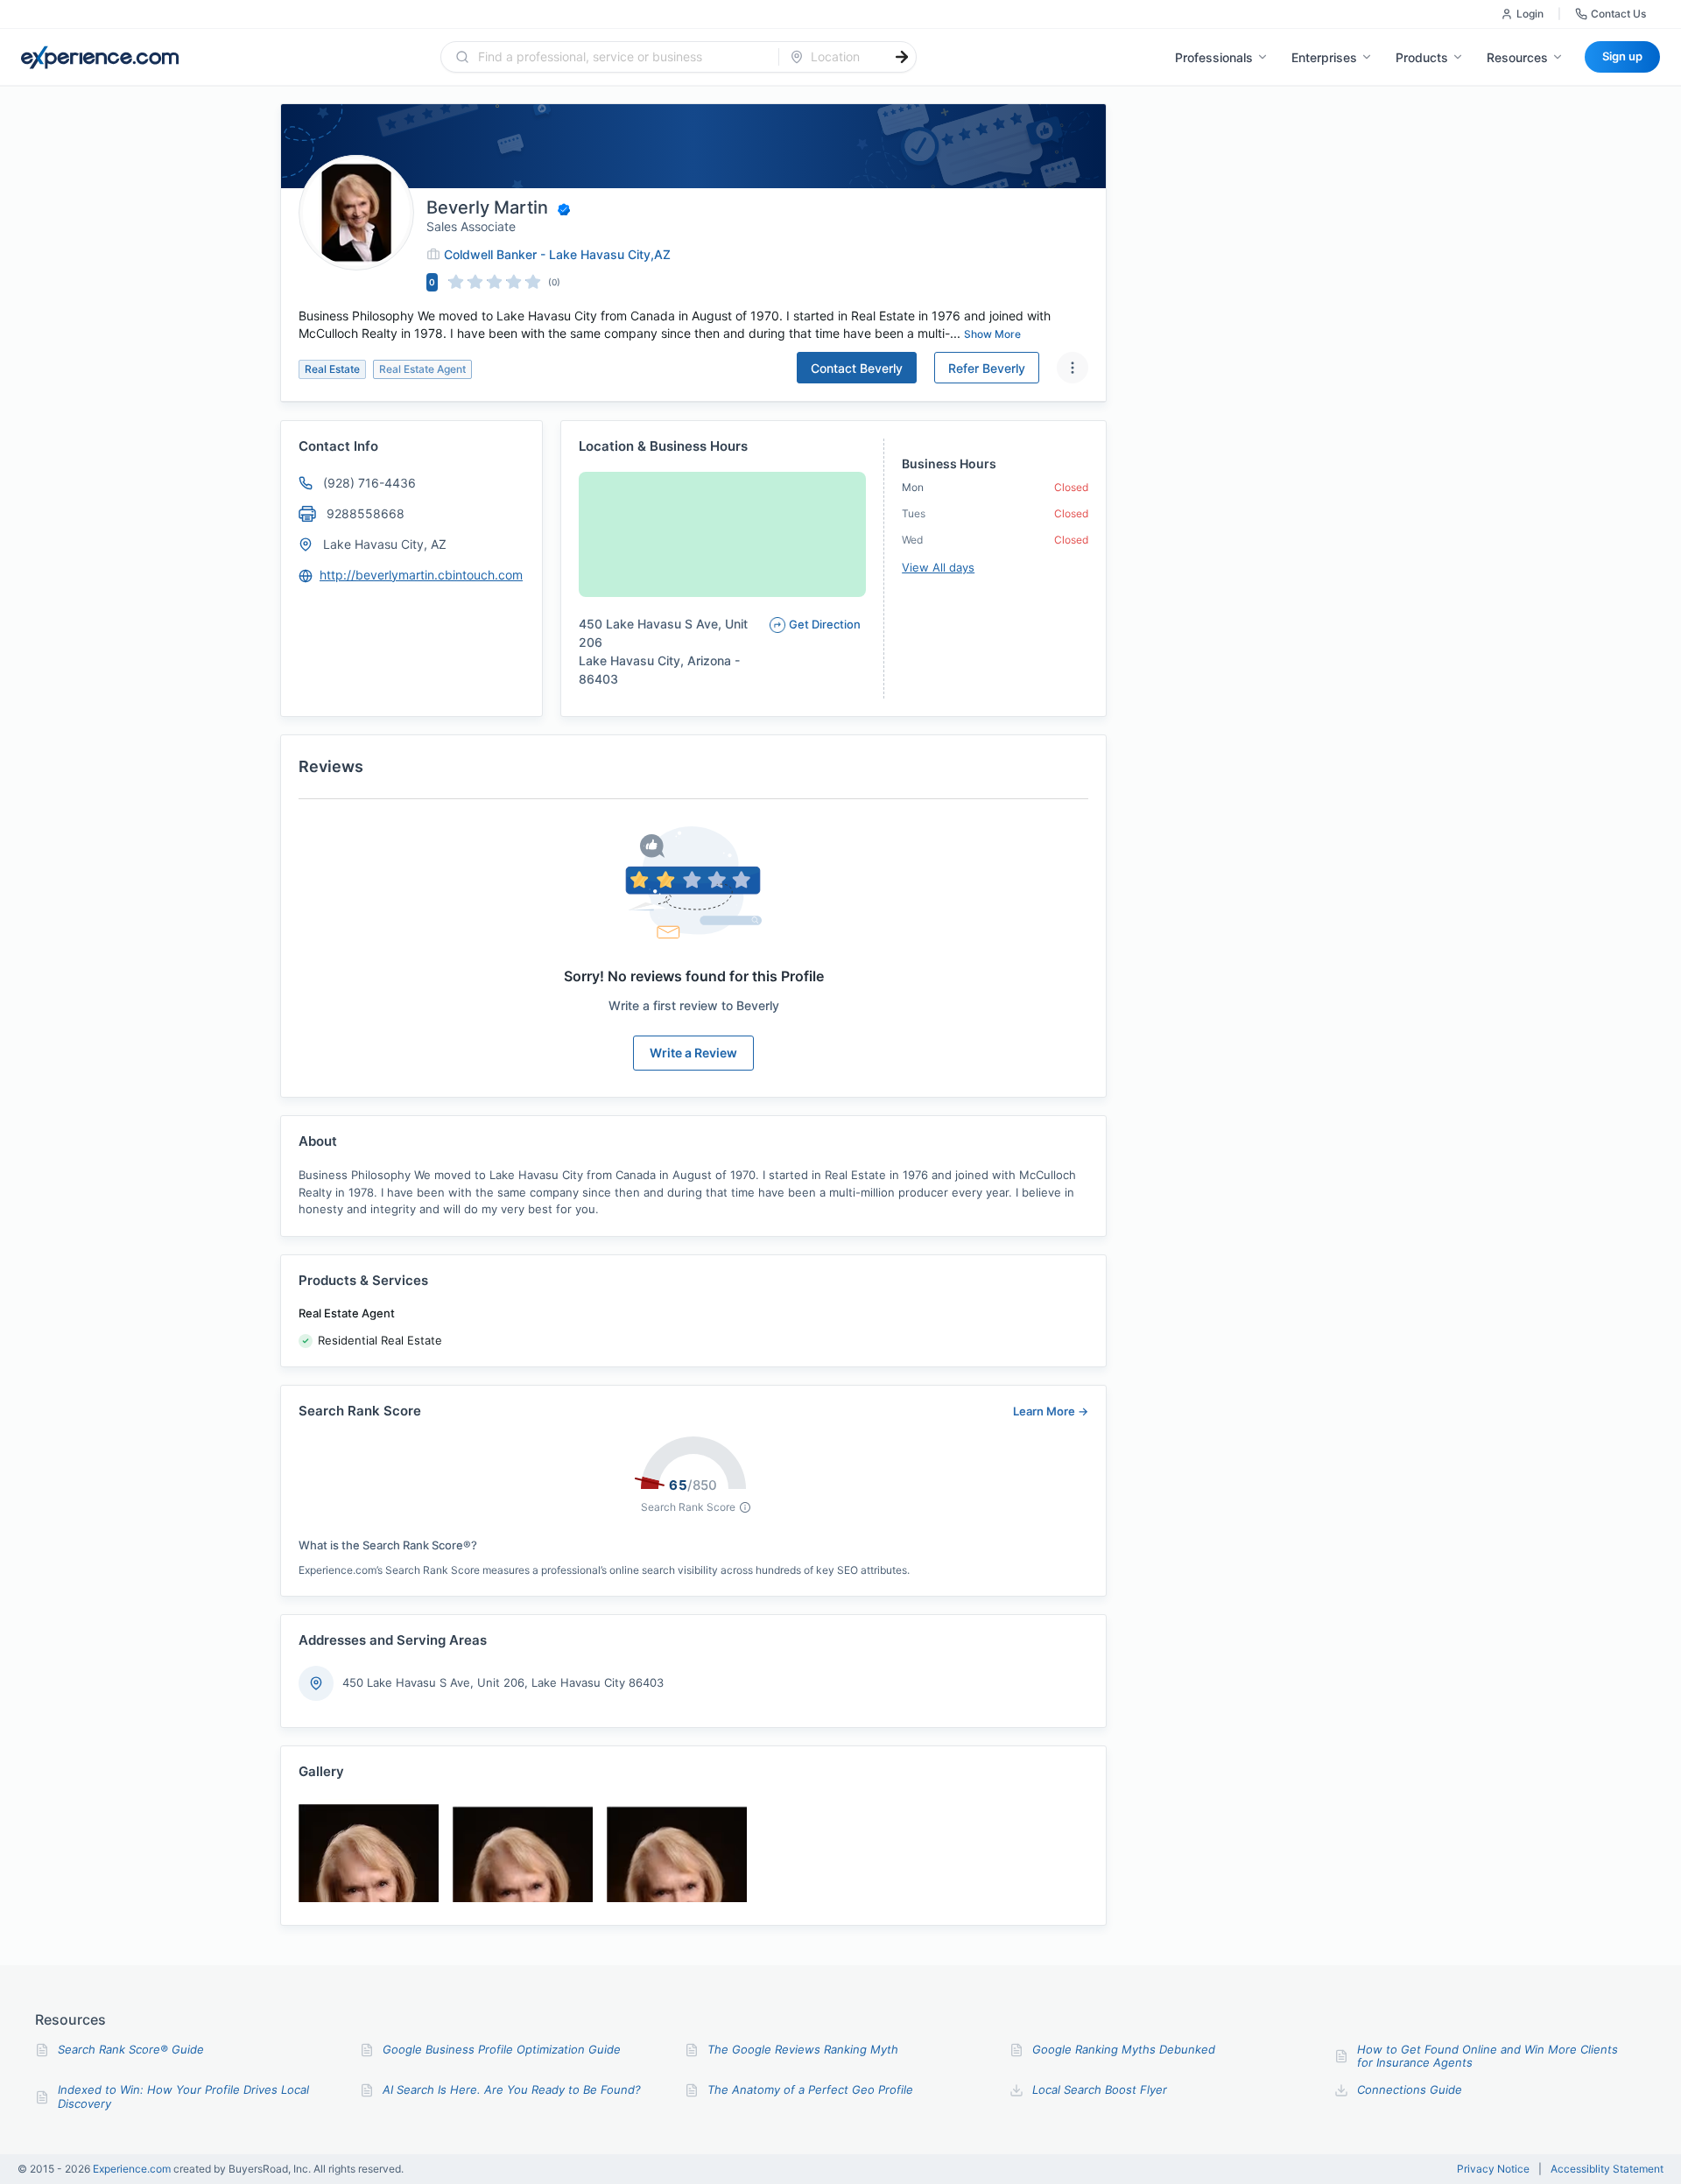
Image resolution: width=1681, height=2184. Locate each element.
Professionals (1214, 57)
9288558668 (366, 513)
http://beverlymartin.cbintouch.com (421, 575)
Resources (1517, 57)
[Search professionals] (902, 57)
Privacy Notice (1493, 2169)
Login (1530, 14)
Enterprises (1324, 57)
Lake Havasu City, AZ (385, 544)
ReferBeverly (987, 368)
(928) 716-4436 (369, 483)
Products (1422, 57)
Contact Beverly (857, 368)
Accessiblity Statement (1607, 2169)
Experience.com (133, 2169)
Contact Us (1618, 14)
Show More (992, 334)
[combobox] (620, 57)
